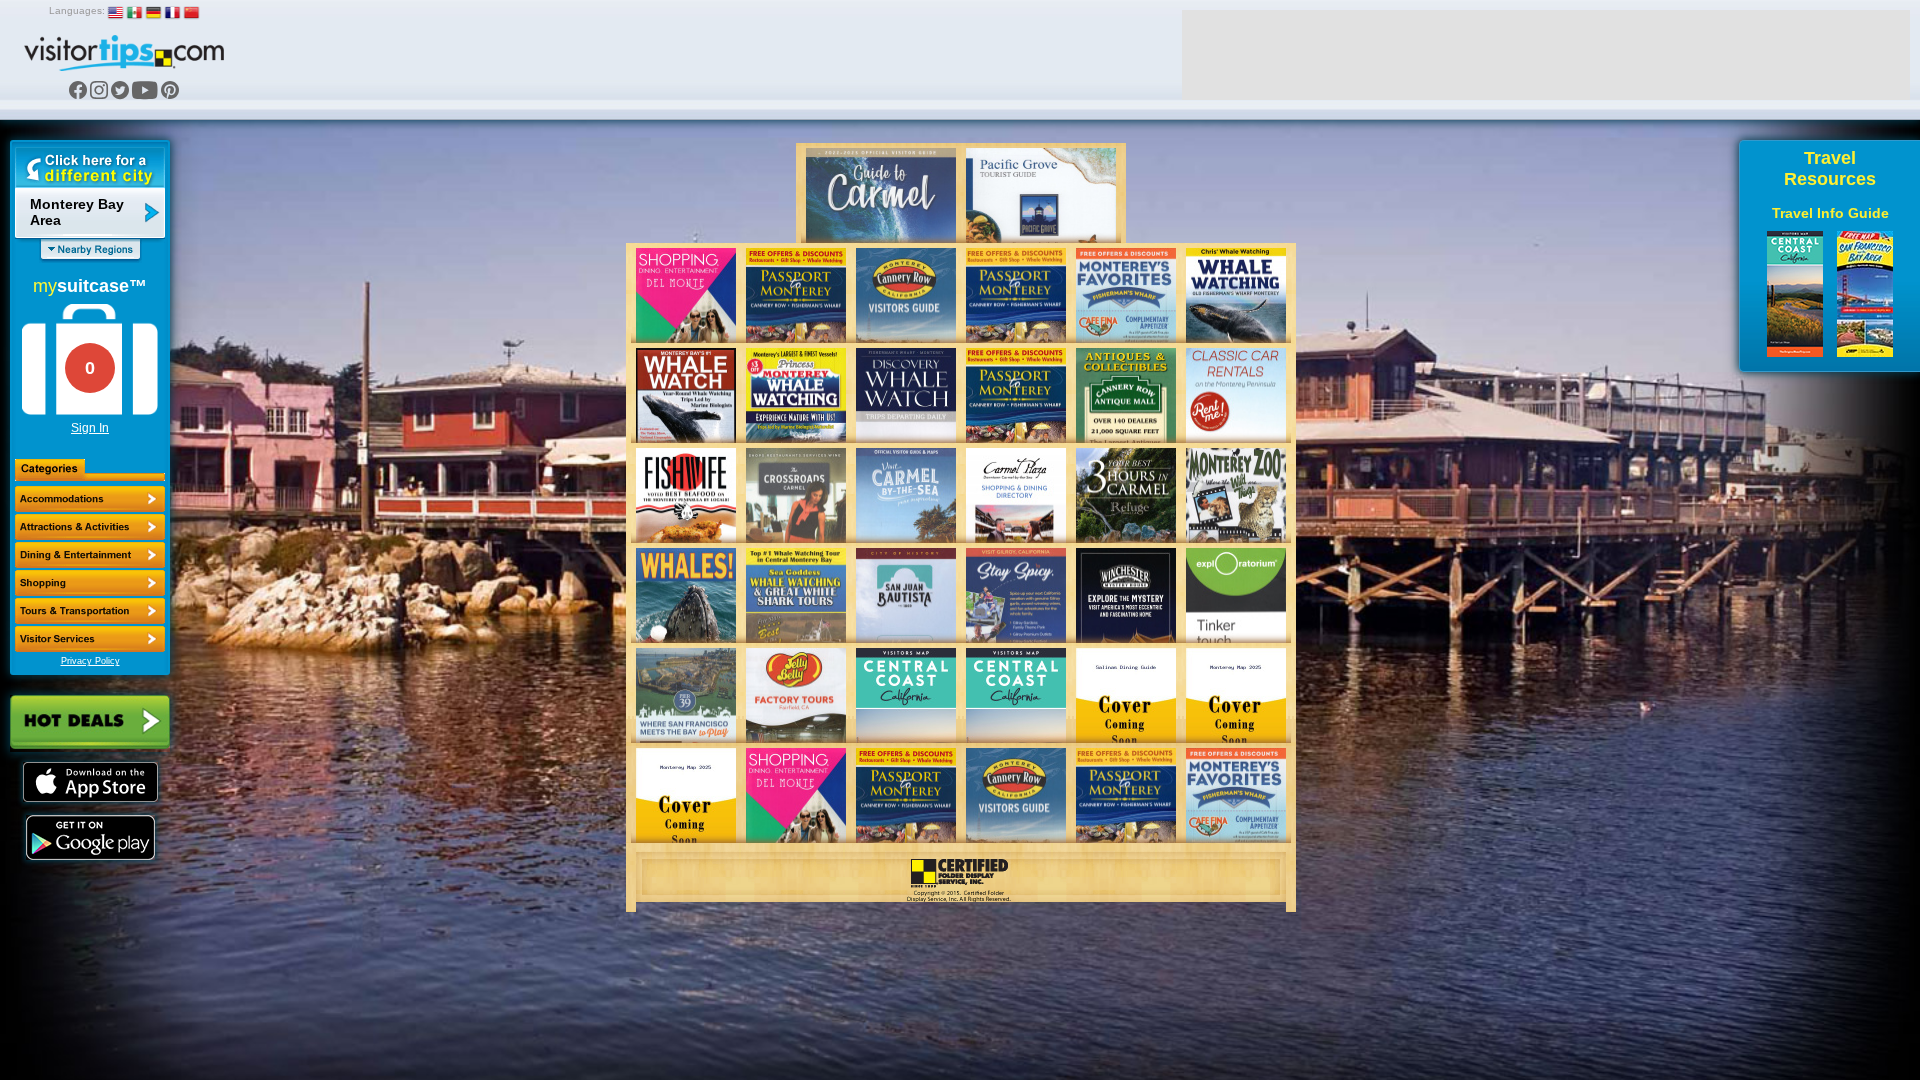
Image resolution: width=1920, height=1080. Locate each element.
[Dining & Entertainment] (90, 555)
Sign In (90, 428)
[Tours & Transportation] (90, 611)
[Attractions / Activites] (90, 527)
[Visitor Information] (90, 639)
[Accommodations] (90, 499)
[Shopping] (90, 583)
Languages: (77, 10)
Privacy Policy (90, 661)
